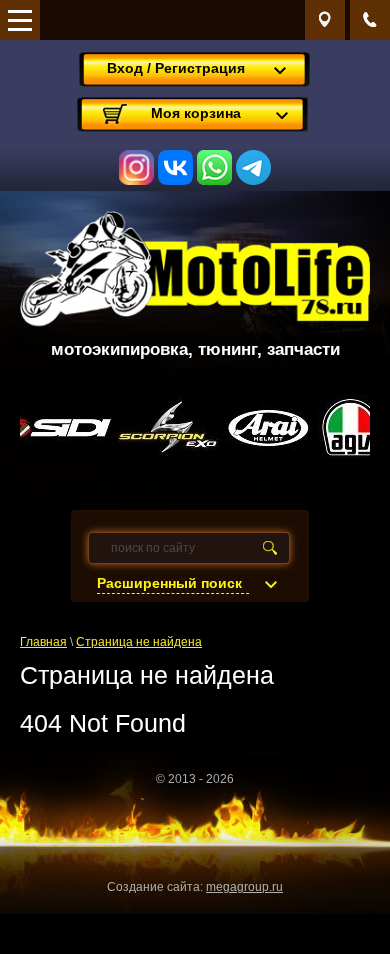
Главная (43, 642)
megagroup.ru (244, 887)
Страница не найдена (139, 642)
